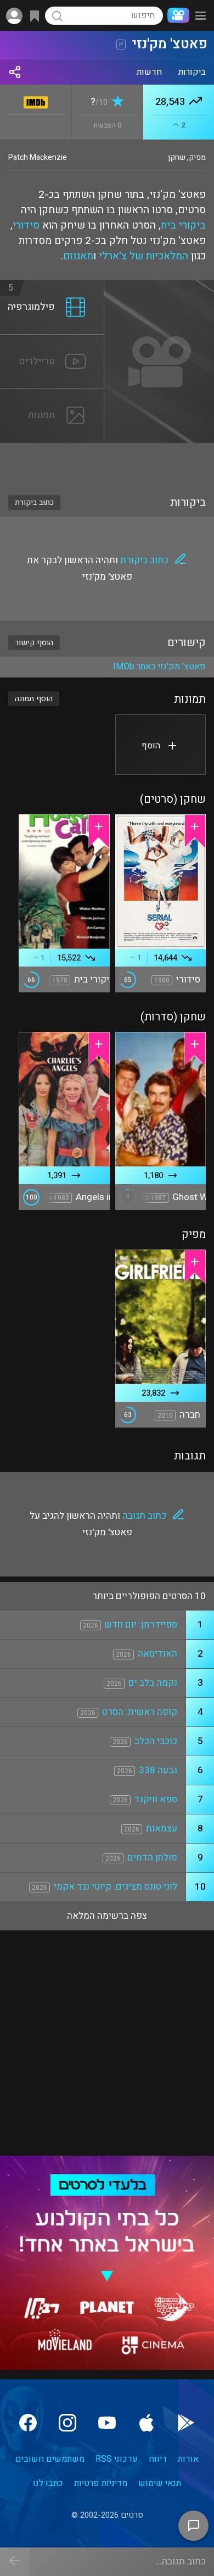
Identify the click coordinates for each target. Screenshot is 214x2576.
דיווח (158, 2459)
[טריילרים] (52, 341)
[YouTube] (107, 2423)
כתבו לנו (48, 2483)
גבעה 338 (158, 1770)
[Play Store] (186, 2423)
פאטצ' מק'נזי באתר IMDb (159, 667)
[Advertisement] (107, 462)
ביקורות (192, 72)
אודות (188, 2459)
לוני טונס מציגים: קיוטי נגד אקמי (116, 1887)
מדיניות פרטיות (101, 2483)
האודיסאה (157, 1654)
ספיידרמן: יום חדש (141, 1625)
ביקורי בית (183, 225)
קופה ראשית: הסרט (140, 1712)
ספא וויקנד (156, 1799)
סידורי (26, 225)
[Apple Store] (147, 2423)
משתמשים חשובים (50, 2459)
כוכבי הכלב (156, 1741)
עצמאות (162, 1828)
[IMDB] (36, 100)
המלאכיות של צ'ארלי (143, 256)
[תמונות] (52, 395)
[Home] (176, 15)
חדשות (149, 72)
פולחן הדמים (152, 1858)
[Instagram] (67, 2423)
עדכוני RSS (117, 2459)
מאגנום (78, 256)
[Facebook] (28, 2423)
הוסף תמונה (34, 699)
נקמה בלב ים (153, 1683)
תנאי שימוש (160, 2483)
